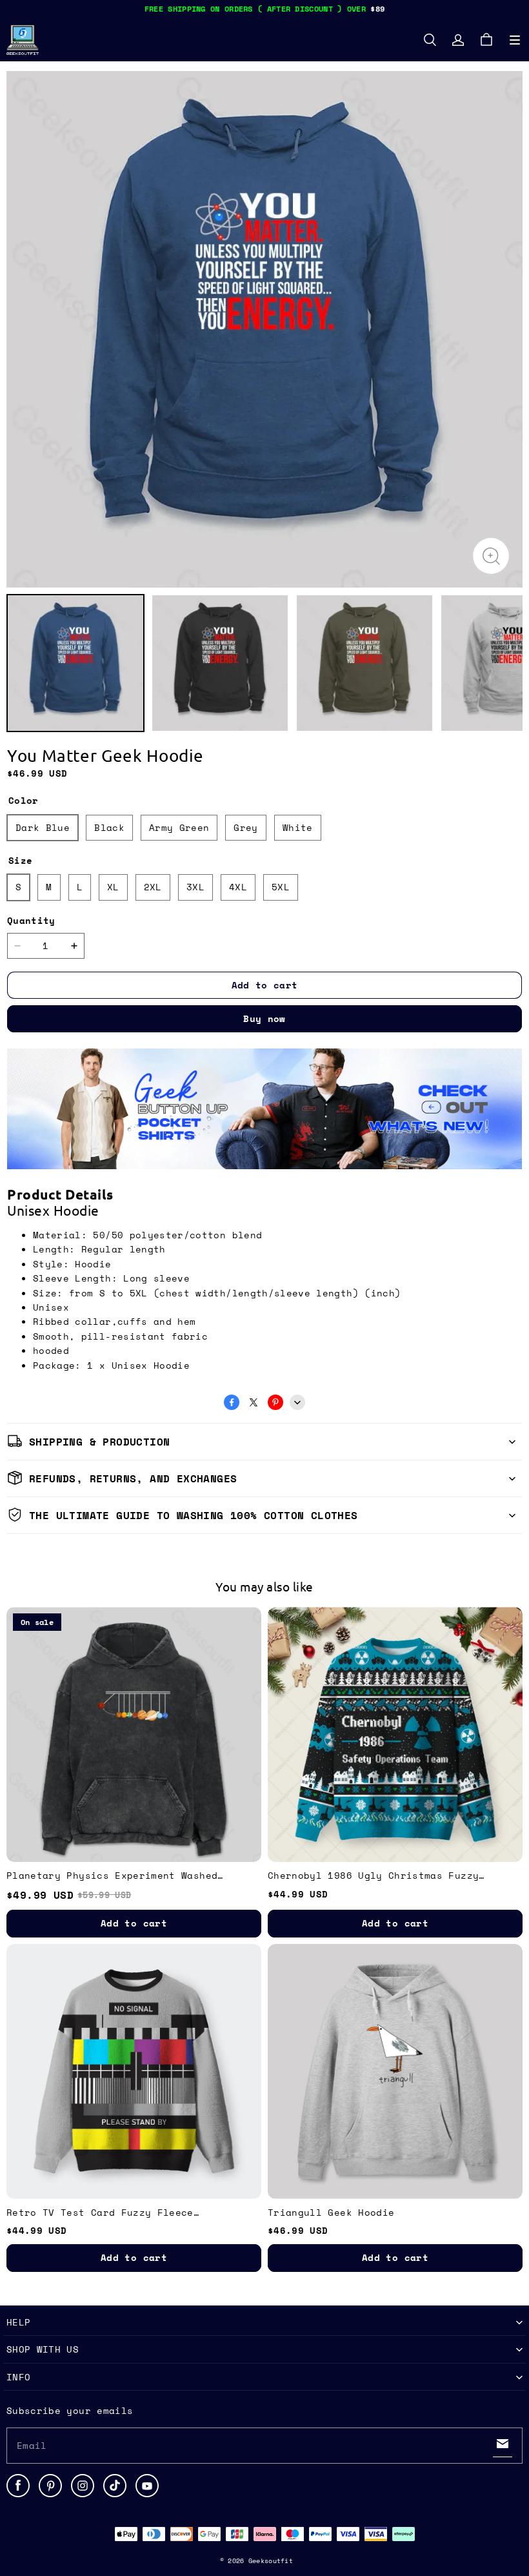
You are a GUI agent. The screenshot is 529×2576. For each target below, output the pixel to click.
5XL (281, 887)
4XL (238, 887)
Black (109, 827)
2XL (153, 887)
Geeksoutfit (271, 2561)
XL (113, 887)
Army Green (179, 827)
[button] (515, 40)
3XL (195, 887)
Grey (245, 827)
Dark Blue (43, 827)
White (298, 827)
